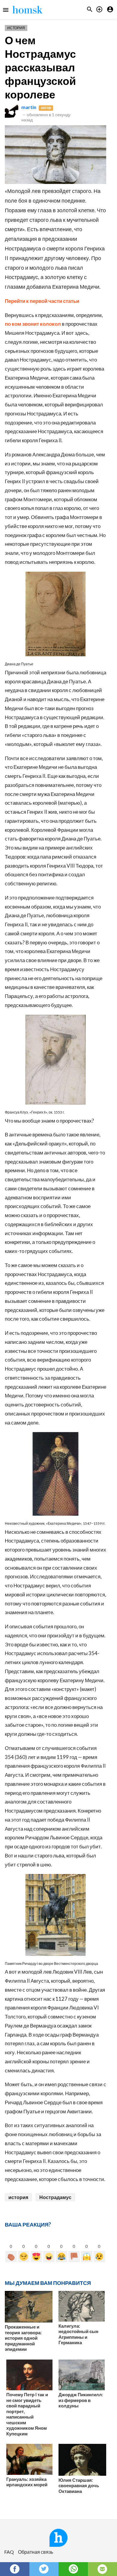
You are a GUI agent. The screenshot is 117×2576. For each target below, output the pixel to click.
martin (29, 107)
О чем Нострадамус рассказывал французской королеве (40, 67)
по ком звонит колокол (33, 324)
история (18, 2197)
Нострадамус (55, 2197)
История (16, 28)
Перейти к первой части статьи (42, 301)
